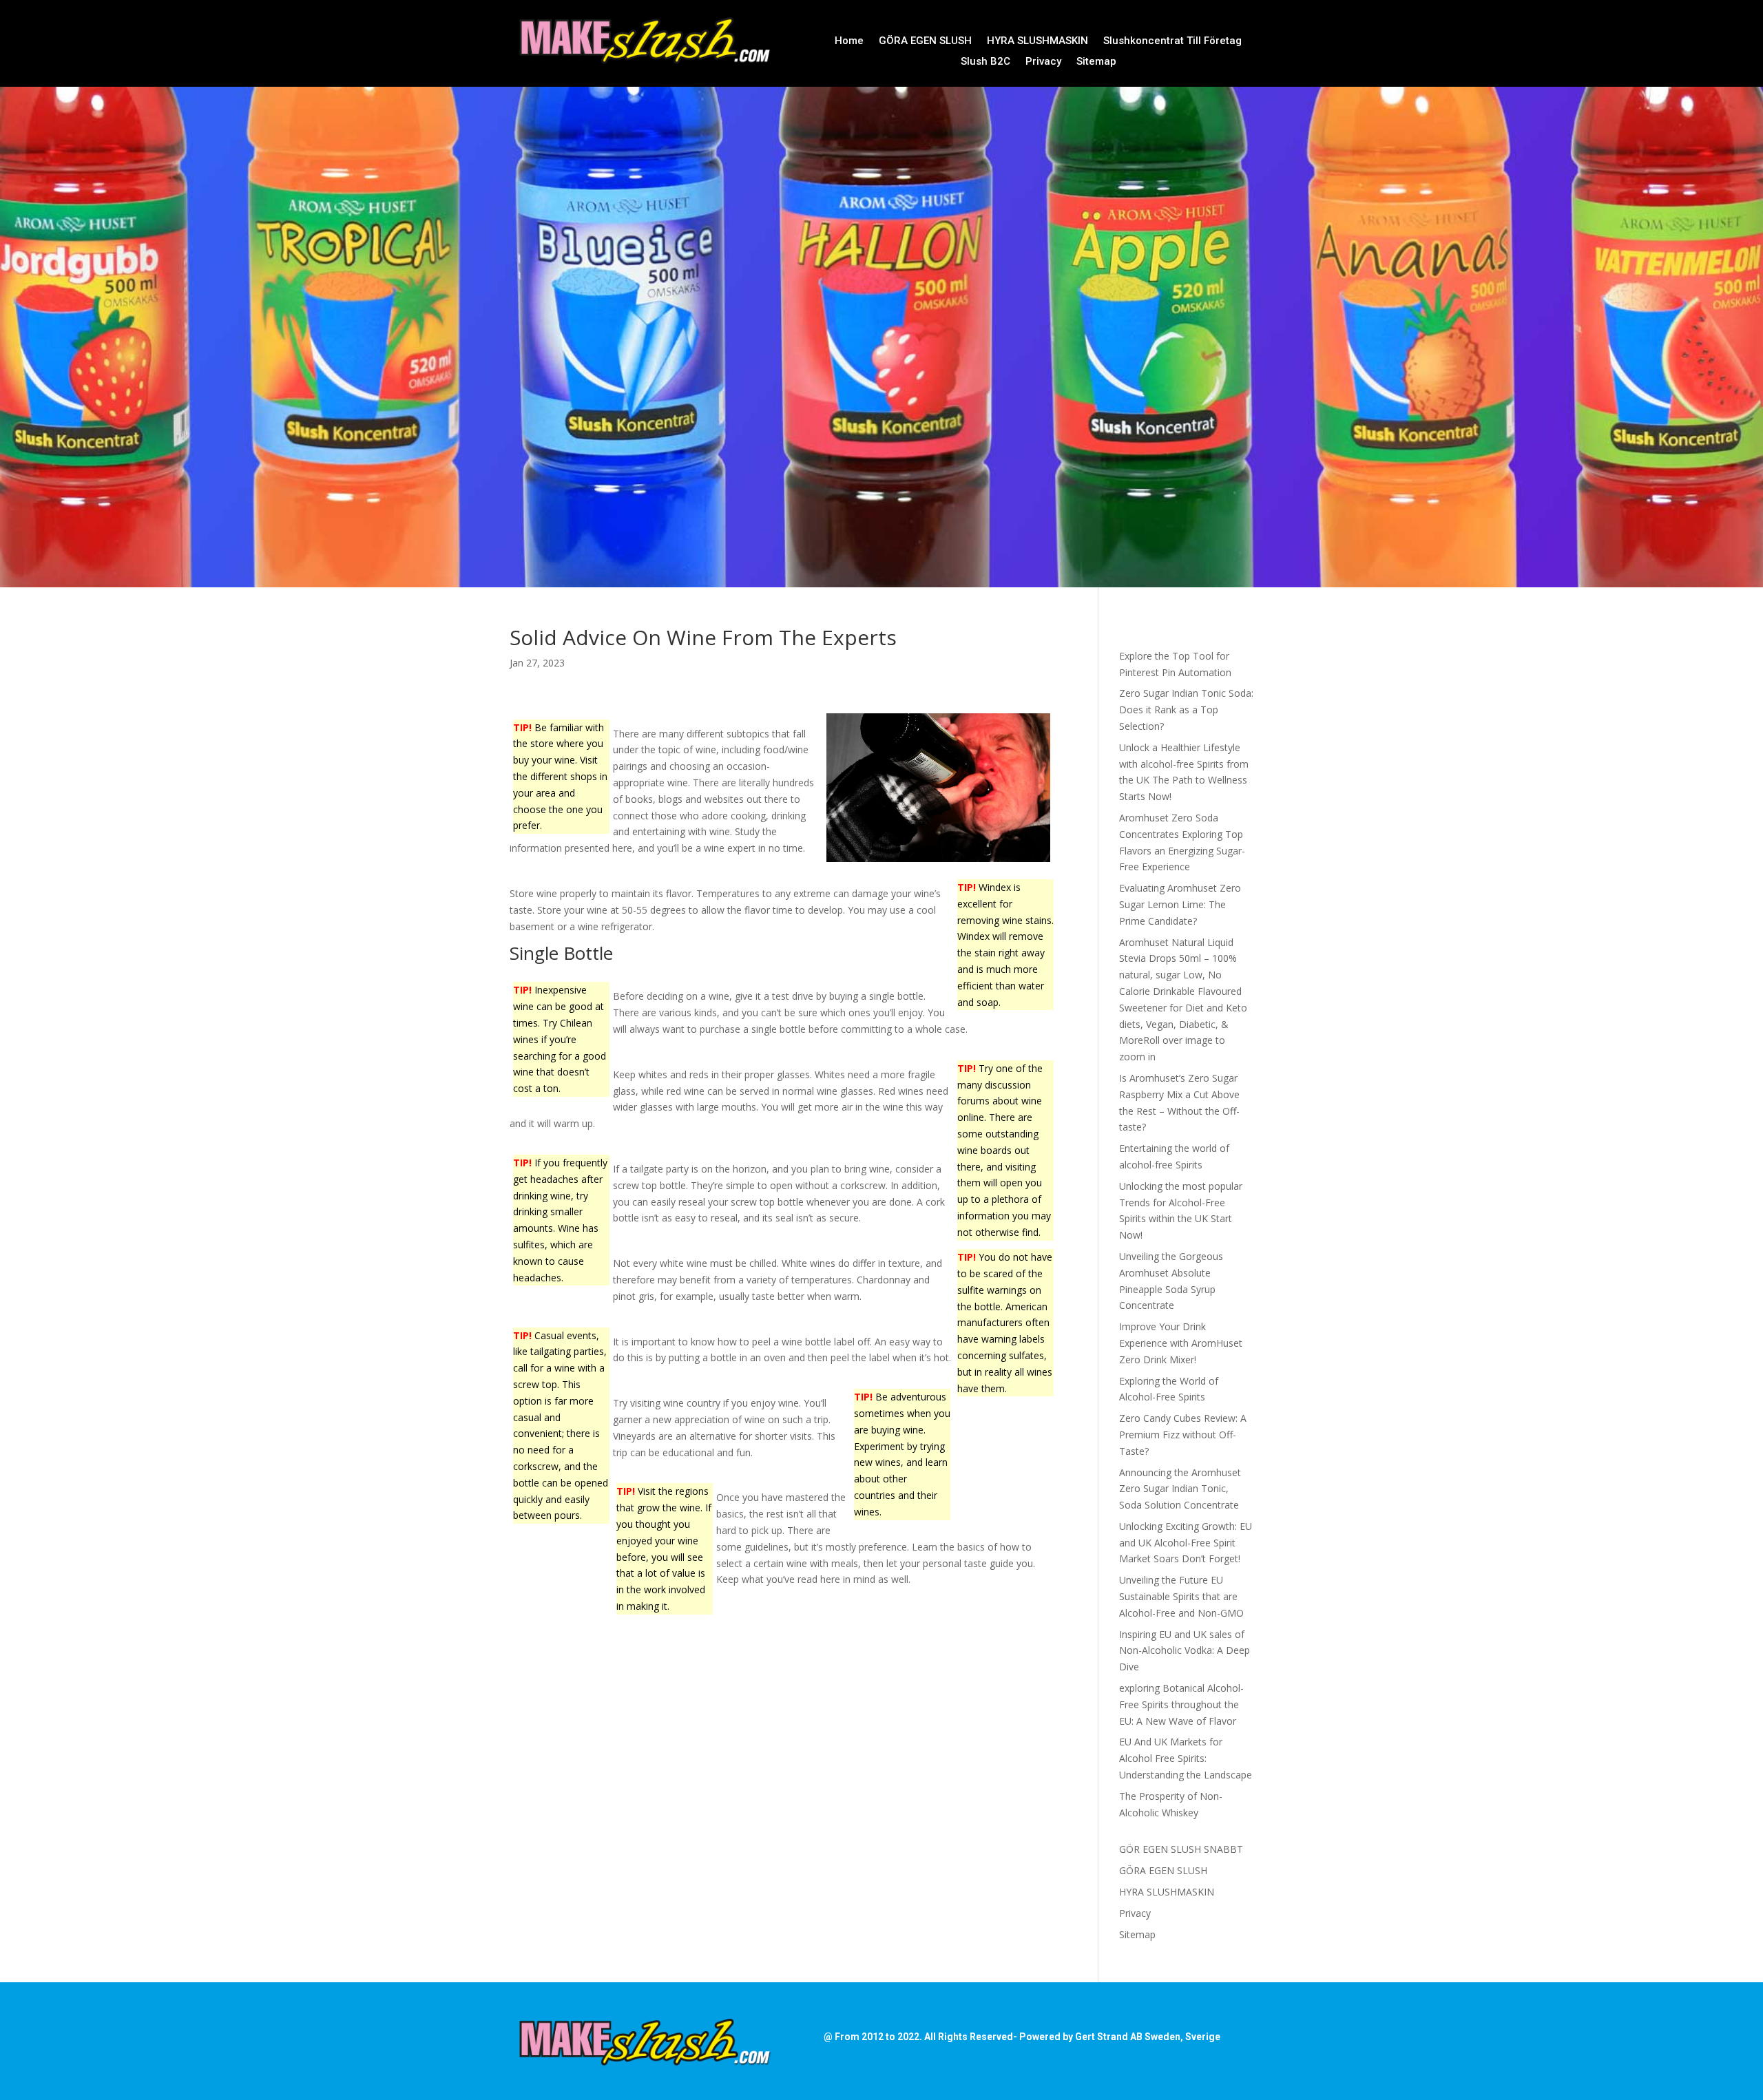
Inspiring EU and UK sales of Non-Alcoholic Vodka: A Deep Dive (1185, 1651)
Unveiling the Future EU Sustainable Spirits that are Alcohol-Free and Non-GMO (1181, 1596)
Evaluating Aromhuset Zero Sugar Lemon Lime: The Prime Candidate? (1180, 904)
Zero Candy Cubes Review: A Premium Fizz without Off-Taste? (1183, 1435)
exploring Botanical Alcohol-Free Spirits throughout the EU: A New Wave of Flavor (1181, 1704)
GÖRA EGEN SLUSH (925, 41)
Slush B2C (985, 62)
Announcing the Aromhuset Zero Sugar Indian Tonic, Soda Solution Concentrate (1180, 1489)
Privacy (1043, 62)
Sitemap (1096, 62)
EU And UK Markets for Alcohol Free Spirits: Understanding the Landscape (1186, 1758)
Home (849, 41)
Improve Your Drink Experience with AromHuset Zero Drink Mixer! (1181, 1343)
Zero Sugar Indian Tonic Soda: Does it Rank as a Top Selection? (1186, 710)
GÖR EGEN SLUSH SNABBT (1181, 1849)
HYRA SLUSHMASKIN (1037, 41)
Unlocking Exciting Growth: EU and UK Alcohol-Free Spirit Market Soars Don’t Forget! (1186, 1543)
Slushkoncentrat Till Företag (1172, 41)
